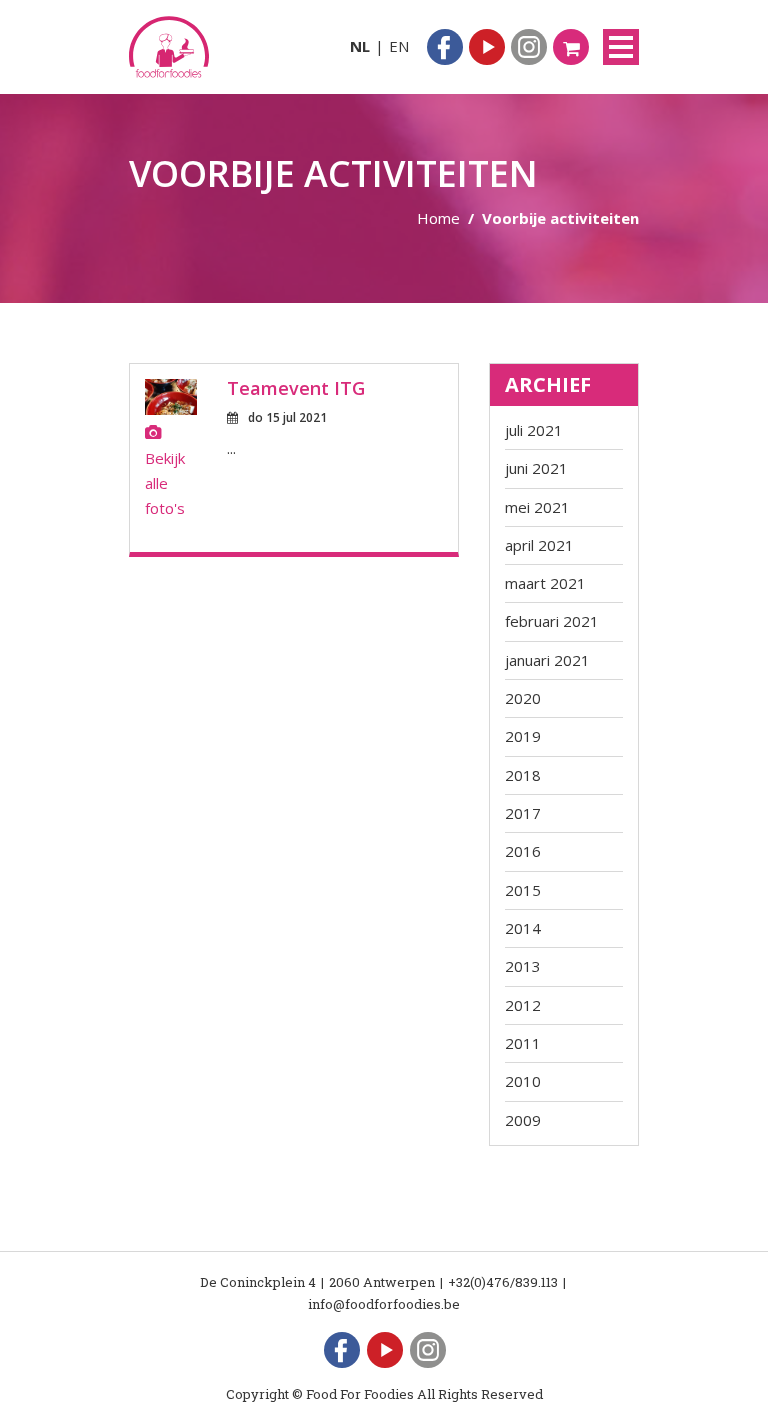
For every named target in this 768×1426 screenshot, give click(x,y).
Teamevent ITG (296, 388)
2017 (523, 813)
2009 (523, 1120)
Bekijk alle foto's (165, 483)
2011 (523, 1043)
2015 (523, 890)
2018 (523, 775)
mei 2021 (537, 507)
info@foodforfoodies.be (384, 1304)
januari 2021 (547, 660)
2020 (523, 698)
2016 (523, 851)
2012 (523, 1005)
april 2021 (539, 545)
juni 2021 (536, 468)
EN (399, 46)
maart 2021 (545, 583)
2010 (523, 1081)
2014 (523, 928)
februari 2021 (552, 621)
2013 (523, 966)
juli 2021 (534, 430)
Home (438, 218)
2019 (523, 736)
